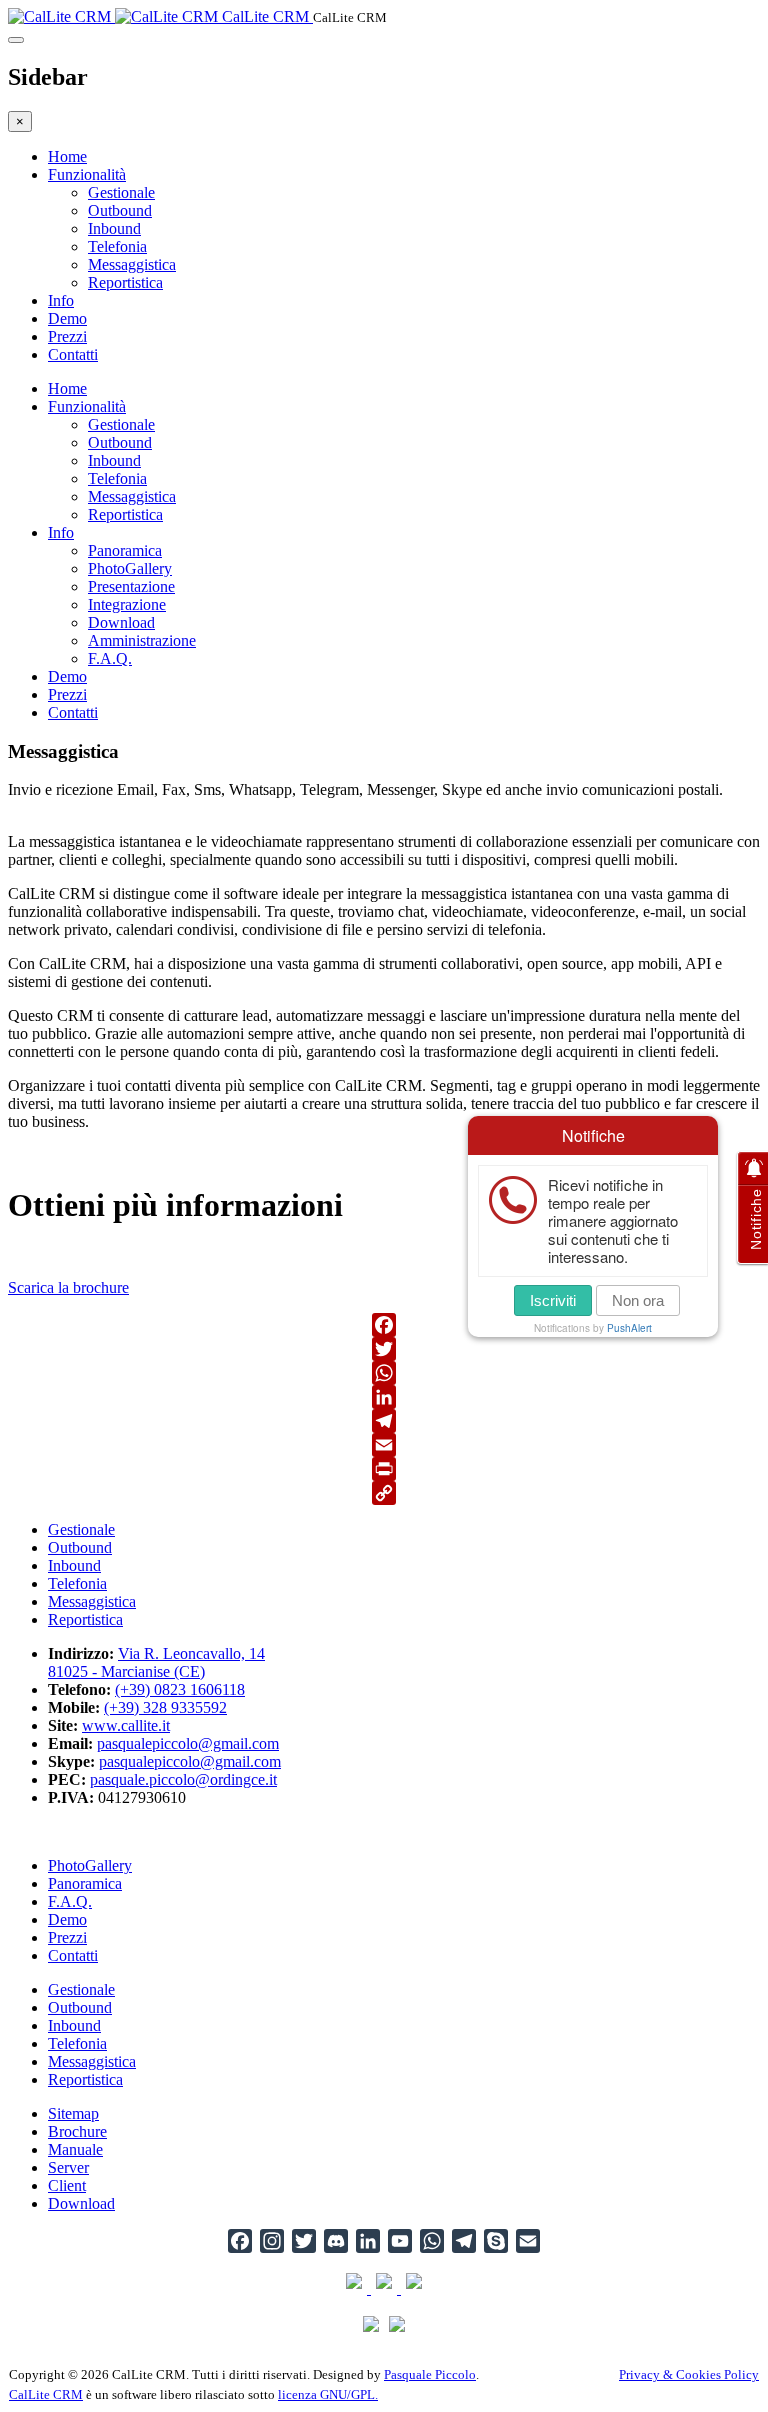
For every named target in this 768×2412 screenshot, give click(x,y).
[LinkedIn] (384, 1397)
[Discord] (336, 2241)
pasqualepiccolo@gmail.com (188, 1743)
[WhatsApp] (384, 1373)
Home (67, 156)
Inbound (114, 228)
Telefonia (117, 246)
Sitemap (73, 2113)
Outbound (120, 210)
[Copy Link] (384, 1493)
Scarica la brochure (68, 1287)
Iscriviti (553, 1300)
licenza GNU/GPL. (328, 2394)
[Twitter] (384, 1349)
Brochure (77, 2131)
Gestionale (121, 192)
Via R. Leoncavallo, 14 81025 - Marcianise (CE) (156, 1662)
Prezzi (67, 336)
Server (68, 2167)
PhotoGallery (130, 568)
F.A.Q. (110, 658)
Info (61, 300)
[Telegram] (384, 1421)
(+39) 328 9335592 (165, 1707)
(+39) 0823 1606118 (180, 1689)
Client (67, 2185)
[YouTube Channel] (400, 2241)
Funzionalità (87, 174)
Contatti (73, 354)
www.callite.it (126, 1725)
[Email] (384, 1445)
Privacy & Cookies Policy (689, 2374)
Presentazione (131, 586)
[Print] (384, 1469)
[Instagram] (272, 2241)
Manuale (75, 2149)
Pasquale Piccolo (430, 2374)
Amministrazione (142, 640)
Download (121, 622)
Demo (67, 318)
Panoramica (125, 550)
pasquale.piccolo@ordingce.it (183, 1779)
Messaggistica (132, 264)
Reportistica (125, 282)
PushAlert (629, 1328)
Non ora (638, 1300)
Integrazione (127, 604)
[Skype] (496, 2241)
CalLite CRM (46, 2394)
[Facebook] (384, 1325)
